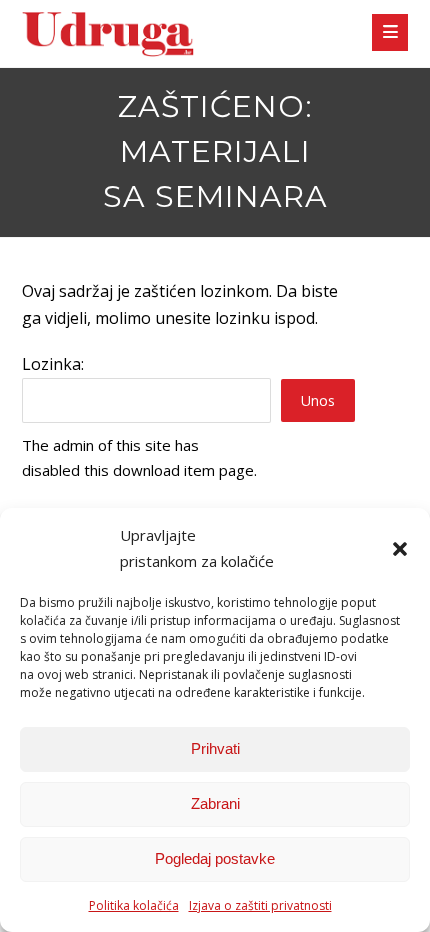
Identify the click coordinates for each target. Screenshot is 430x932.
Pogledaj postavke (215, 858)
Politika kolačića (134, 905)
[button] (400, 549)
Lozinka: (53, 364)
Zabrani (215, 803)
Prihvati (215, 748)
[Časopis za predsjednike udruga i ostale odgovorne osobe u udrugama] (108, 34)
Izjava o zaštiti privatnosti (260, 905)
